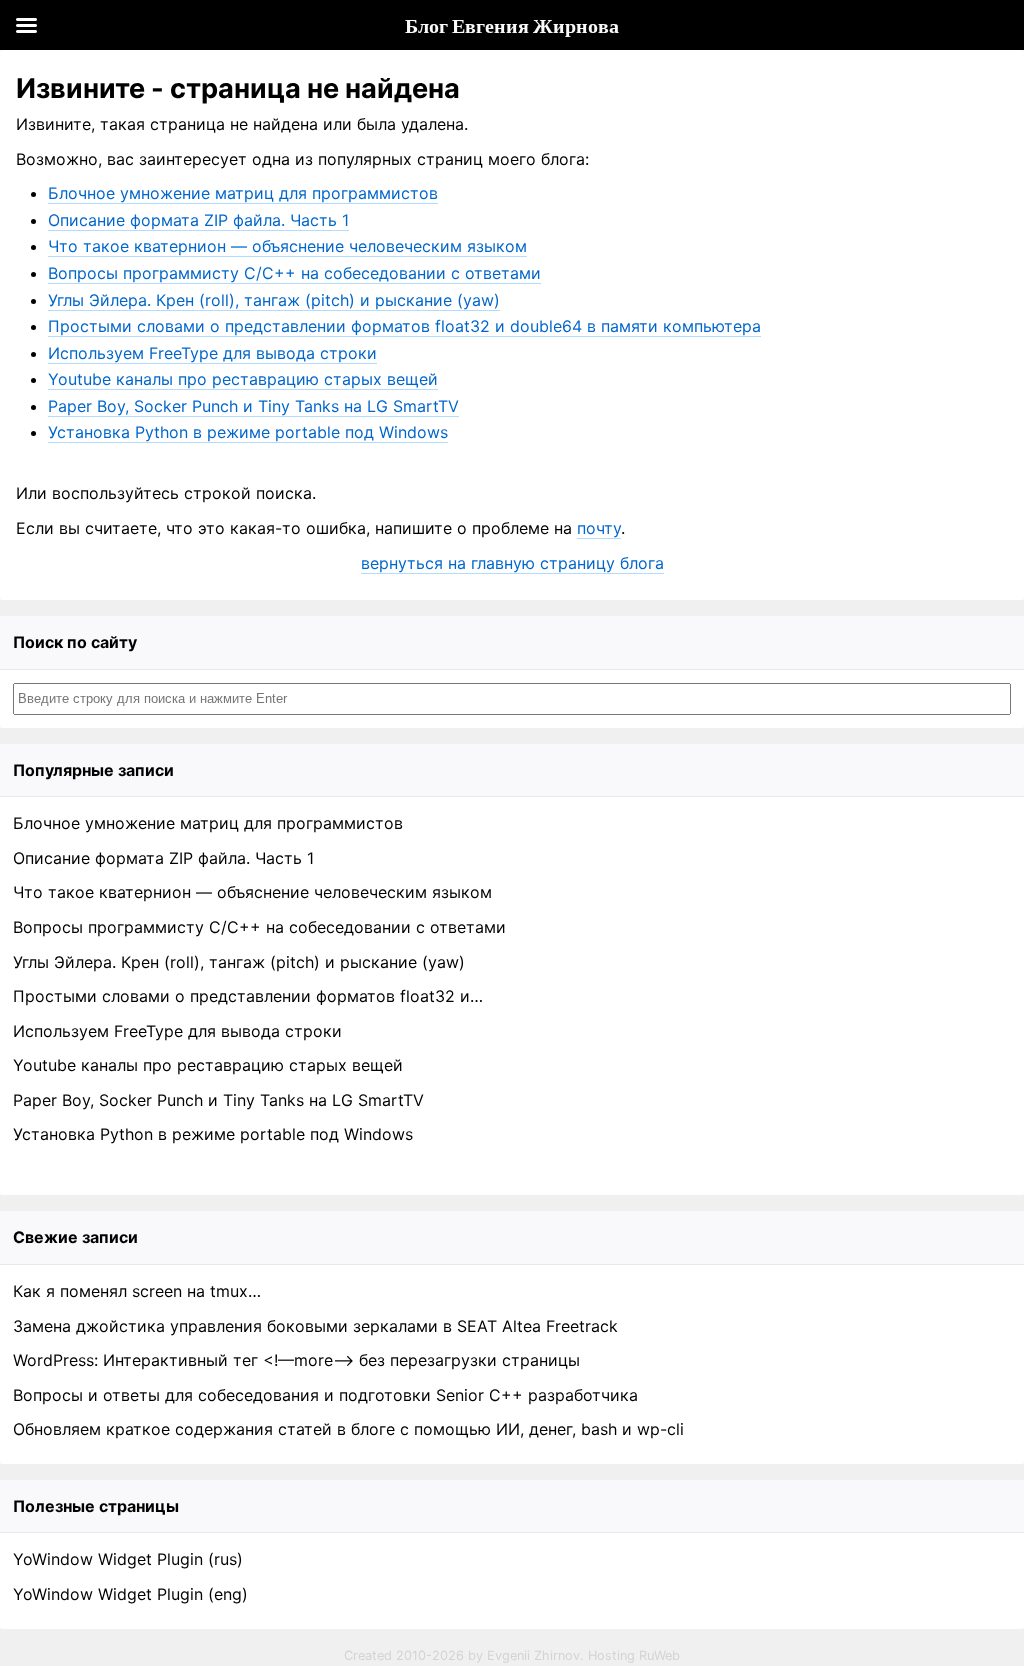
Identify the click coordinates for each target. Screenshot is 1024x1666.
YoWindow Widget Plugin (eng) (130, 1594)
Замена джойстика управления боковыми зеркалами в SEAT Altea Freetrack (315, 1326)
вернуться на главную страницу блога (512, 563)
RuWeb (659, 1655)
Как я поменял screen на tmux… (137, 1291)
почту (599, 528)
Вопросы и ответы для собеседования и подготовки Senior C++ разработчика (325, 1395)
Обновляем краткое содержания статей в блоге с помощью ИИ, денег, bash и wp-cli (348, 1429)
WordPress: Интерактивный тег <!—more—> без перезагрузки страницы (296, 1360)
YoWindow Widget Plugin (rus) (128, 1559)
